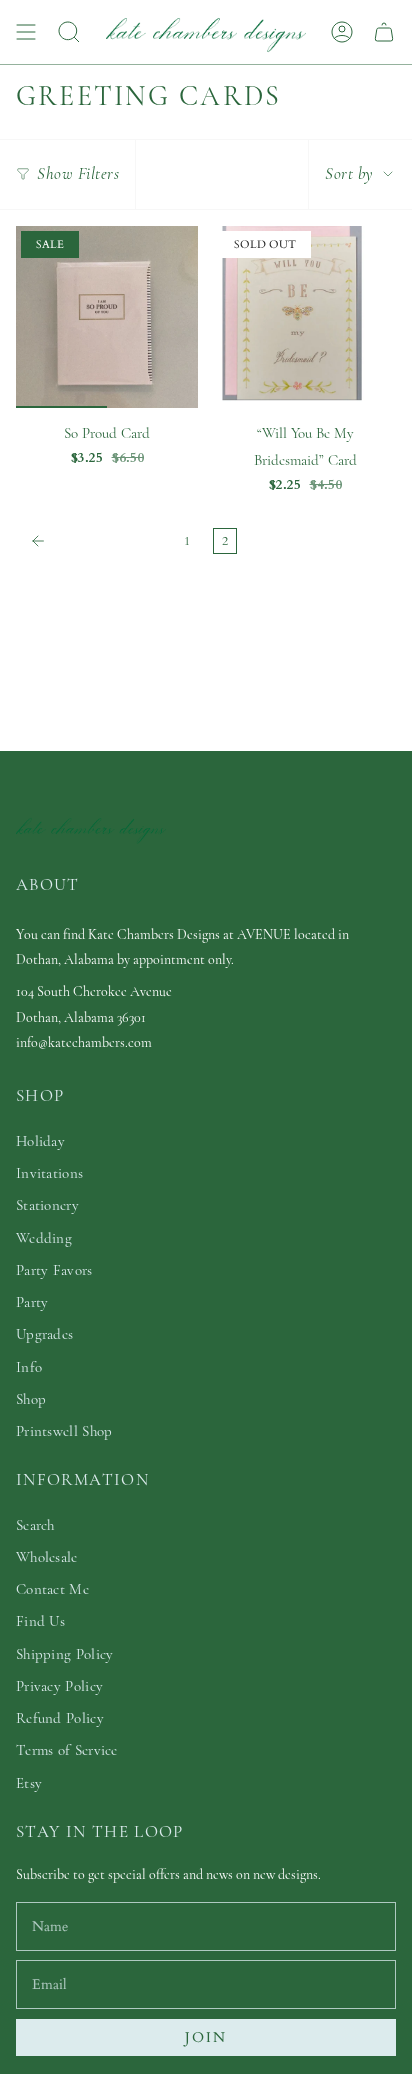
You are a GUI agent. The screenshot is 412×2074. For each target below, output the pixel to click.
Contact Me (52, 1589)
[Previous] (95, 541)
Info (29, 1367)
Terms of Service (67, 1750)
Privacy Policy (59, 1686)
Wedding (44, 1238)
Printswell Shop (64, 1431)
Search (35, 1525)
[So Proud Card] (107, 317)
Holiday (40, 1141)
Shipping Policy (65, 1654)
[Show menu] (26, 32)
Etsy (29, 1783)
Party (32, 1302)
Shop (31, 1399)
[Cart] (384, 32)
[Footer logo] (91, 828)
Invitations (49, 1173)
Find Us (40, 1621)
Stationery (47, 1205)
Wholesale (47, 1557)
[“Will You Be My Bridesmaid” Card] (305, 317)
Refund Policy (60, 1718)
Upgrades (44, 1334)
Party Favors (54, 1270)
